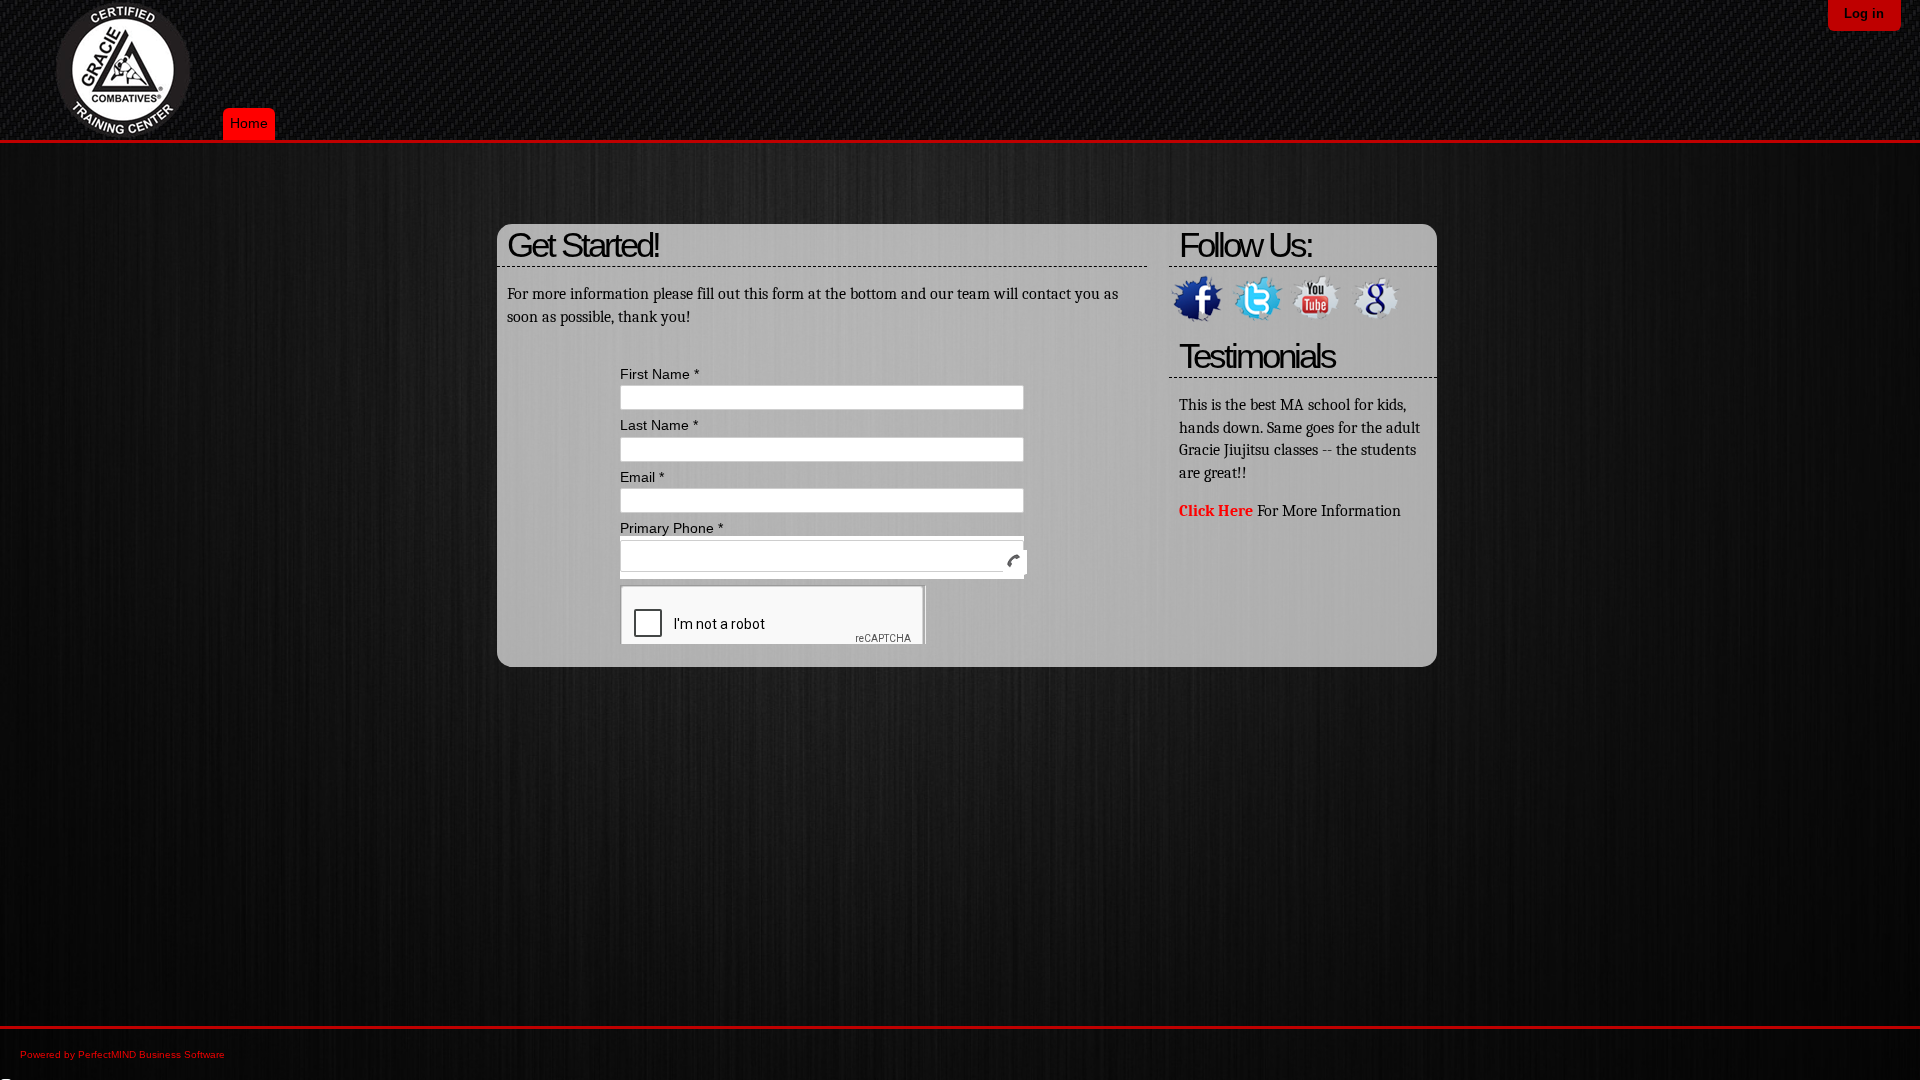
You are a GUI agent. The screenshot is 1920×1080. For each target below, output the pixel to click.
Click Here (1216, 511)
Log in (1864, 13)
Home (249, 123)
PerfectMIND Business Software (151, 1054)
